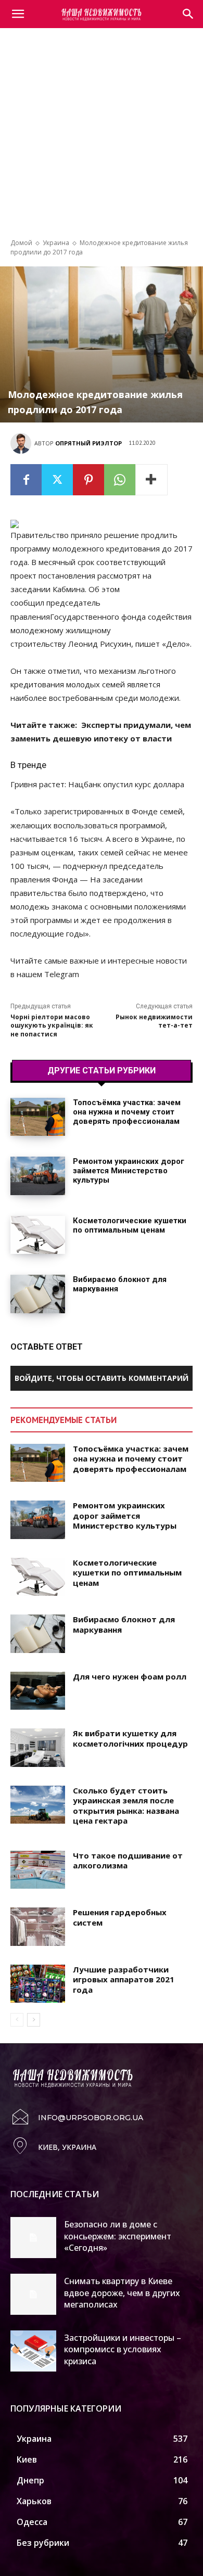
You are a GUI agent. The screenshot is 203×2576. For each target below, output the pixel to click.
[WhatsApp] (120, 480)
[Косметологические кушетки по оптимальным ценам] (38, 1235)
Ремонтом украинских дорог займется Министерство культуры (129, 1171)
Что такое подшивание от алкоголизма (128, 1861)
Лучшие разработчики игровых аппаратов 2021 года (124, 1979)
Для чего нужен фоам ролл (130, 1676)
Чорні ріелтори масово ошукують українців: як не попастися (52, 1026)
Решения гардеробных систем (120, 1917)
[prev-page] (17, 2020)
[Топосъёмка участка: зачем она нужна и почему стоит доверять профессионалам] (38, 1117)
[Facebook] (26, 480)
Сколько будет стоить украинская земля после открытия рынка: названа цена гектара (126, 1806)
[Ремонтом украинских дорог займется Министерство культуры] (38, 1176)
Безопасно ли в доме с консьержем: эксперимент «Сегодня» (118, 2236)
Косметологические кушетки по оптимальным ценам (130, 1225)
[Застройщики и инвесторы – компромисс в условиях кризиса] (33, 2351)
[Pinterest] (88, 480)
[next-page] (34, 2020)
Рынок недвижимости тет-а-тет (154, 1021)
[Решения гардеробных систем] (38, 1927)
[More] (151, 480)
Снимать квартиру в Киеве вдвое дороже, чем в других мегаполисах (122, 2293)
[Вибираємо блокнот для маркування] (38, 1294)
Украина (56, 243)
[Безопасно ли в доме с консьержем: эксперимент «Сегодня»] (33, 2238)
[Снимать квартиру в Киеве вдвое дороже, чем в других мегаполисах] (33, 2294)
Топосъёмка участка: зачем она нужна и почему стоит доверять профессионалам (127, 1112)
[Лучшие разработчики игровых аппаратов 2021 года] (38, 1984)
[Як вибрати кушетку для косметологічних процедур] (38, 1748)
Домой (21, 243)
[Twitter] (57, 480)
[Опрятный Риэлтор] (22, 443)
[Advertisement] (102, 138)
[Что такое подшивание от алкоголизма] (38, 1870)
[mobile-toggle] (18, 14)
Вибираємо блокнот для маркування (124, 1624)
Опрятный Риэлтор (88, 443)
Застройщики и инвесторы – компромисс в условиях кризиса (123, 2349)
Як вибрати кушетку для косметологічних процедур (130, 1738)
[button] (188, 14)
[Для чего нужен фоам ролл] (38, 1691)
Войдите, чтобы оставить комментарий (102, 1378)
